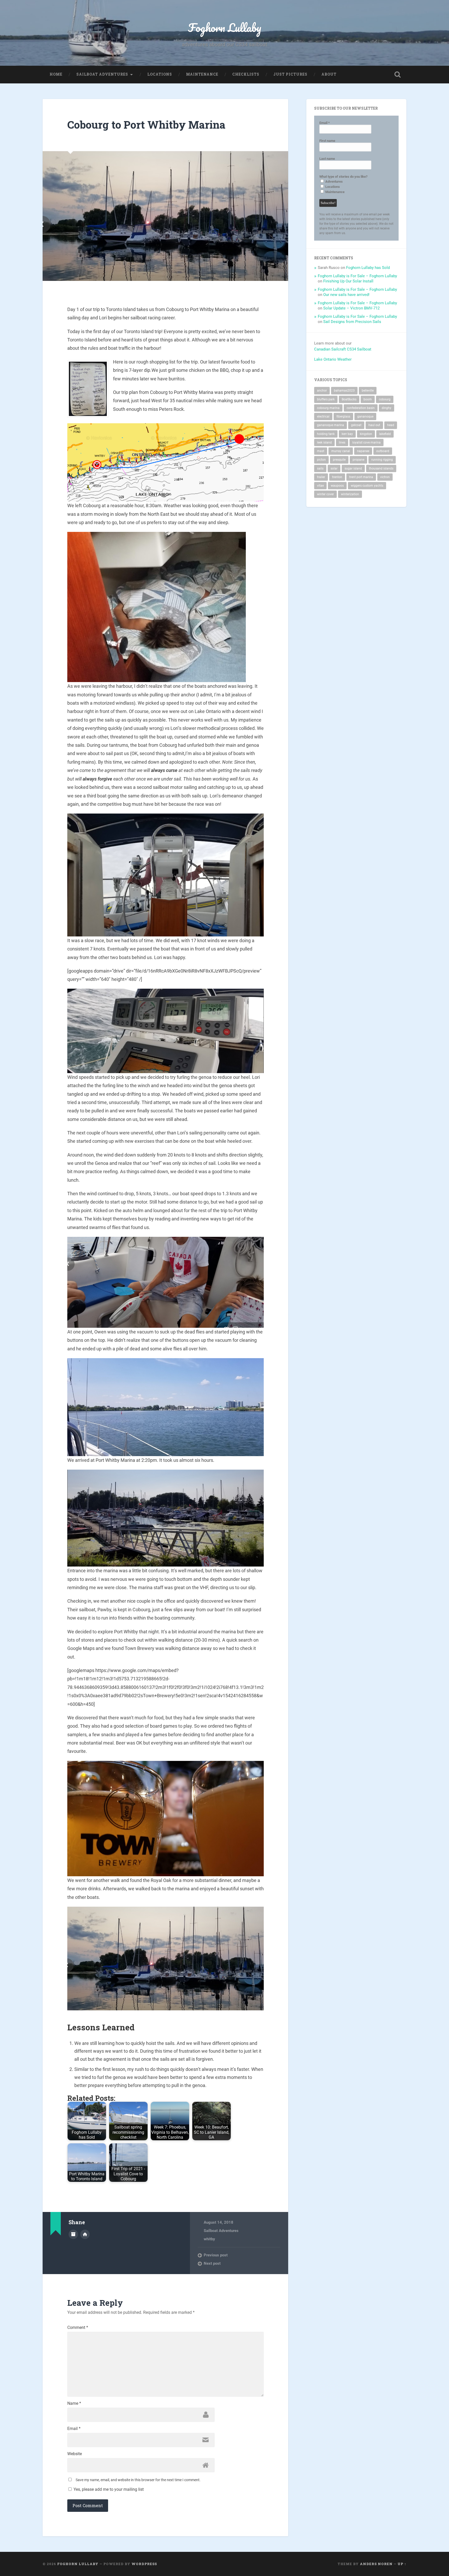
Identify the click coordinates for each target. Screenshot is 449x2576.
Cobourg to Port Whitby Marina (146, 125)
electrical (323, 417)
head (391, 425)
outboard (383, 451)
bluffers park (326, 399)
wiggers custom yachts (367, 486)
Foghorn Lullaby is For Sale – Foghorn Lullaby (357, 276)
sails (320, 468)
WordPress (144, 2564)
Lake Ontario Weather (333, 359)
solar (334, 468)
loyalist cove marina (367, 442)
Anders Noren (376, 2564)
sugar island (353, 468)
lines (342, 442)
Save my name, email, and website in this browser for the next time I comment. (138, 2480)
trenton (337, 477)
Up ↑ (402, 2564)
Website (75, 2454)
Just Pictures (290, 74)
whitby (209, 2239)
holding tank (326, 434)
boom (368, 399)
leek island (324, 442)
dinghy (387, 408)
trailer (321, 477)
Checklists (246, 74)
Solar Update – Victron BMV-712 (351, 308)
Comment (78, 2328)
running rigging (382, 460)
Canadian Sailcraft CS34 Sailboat (343, 349)
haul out (374, 425)
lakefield (385, 434)
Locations (160, 74)
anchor (322, 391)
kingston (366, 434)
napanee (363, 451)
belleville (368, 391)
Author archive (73, 2234)
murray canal (341, 451)
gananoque (365, 417)
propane (358, 460)
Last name (327, 159)
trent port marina (361, 477)
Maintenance (202, 74)
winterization (350, 494)
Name (74, 2403)
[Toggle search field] (398, 75)
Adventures (334, 181)
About (329, 74)
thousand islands (381, 468)
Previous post (216, 2255)
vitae (320, 486)
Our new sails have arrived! (346, 295)
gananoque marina (331, 425)
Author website (85, 2234)
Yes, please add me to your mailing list (108, 2489)
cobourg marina (328, 408)
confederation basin (361, 408)
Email (74, 2429)
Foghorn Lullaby (225, 27)
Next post (212, 2263)
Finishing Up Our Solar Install (348, 281)
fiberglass (343, 417)
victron (385, 477)
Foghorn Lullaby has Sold (368, 268)
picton (321, 460)
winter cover (325, 494)
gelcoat (356, 425)
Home (56, 74)
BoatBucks (349, 399)
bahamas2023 (344, 391)
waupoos (337, 486)
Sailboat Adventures (102, 74)
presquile (339, 460)
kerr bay (347, 434)
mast (321, 451)
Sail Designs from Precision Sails (352, 322)
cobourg (385, 399)
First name (327, 141)
